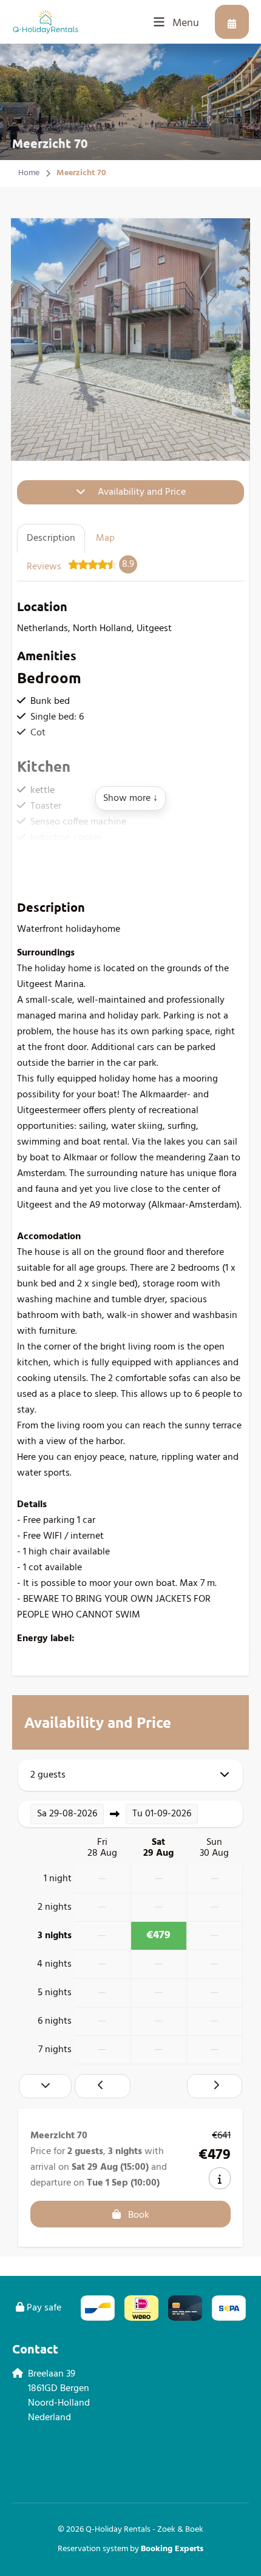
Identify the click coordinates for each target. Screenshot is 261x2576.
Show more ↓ (130, 798)
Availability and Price (142, 492)
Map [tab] (105, 538)
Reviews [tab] (80, 566)
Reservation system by (130, 2549)
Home (29, 173)
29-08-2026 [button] (67, 1814)
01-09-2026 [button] (162, 1814)
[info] (220, 2178)
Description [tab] (51, 538)
